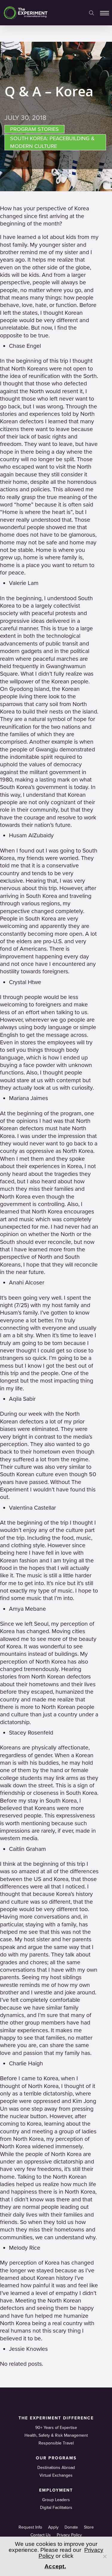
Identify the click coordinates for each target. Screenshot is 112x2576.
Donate (71, 2527)
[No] (105, 2556)
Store (89, 2527)
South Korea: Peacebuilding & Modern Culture (52, 142)
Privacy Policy (69, 2535)
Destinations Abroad (56, 2468)
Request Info (30, 2527)
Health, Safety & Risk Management (56, 2435)
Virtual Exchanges (56, 2475)
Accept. (55, 2566)
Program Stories (34, 129)
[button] (105, 13)
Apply (53, 2527)
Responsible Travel (56, 2443)
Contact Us (41, 2535)
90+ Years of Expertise (56, 2428)
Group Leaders (56, 2500)
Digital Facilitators (56, 2508)
